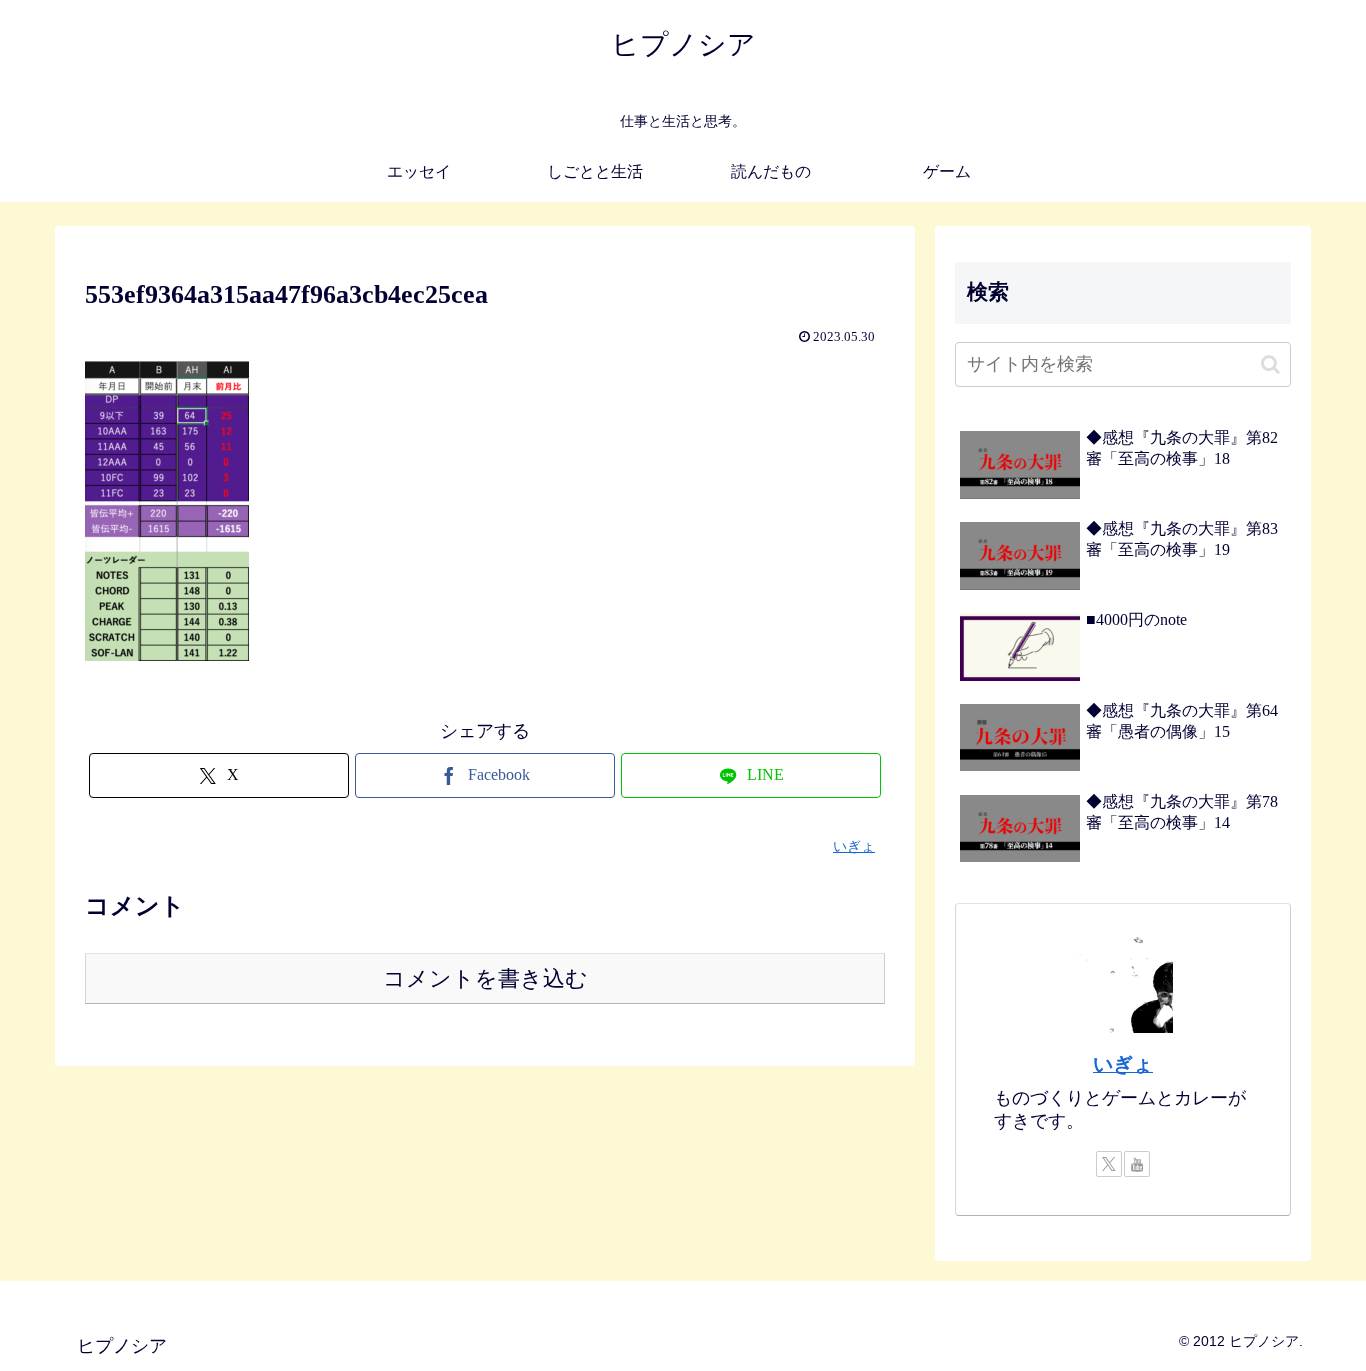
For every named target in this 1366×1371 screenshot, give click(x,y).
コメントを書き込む (485, 978)
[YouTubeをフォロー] (1137, 1164)
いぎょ (1123, 1064)
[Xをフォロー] (1109, 1164)
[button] (1270, 364)
